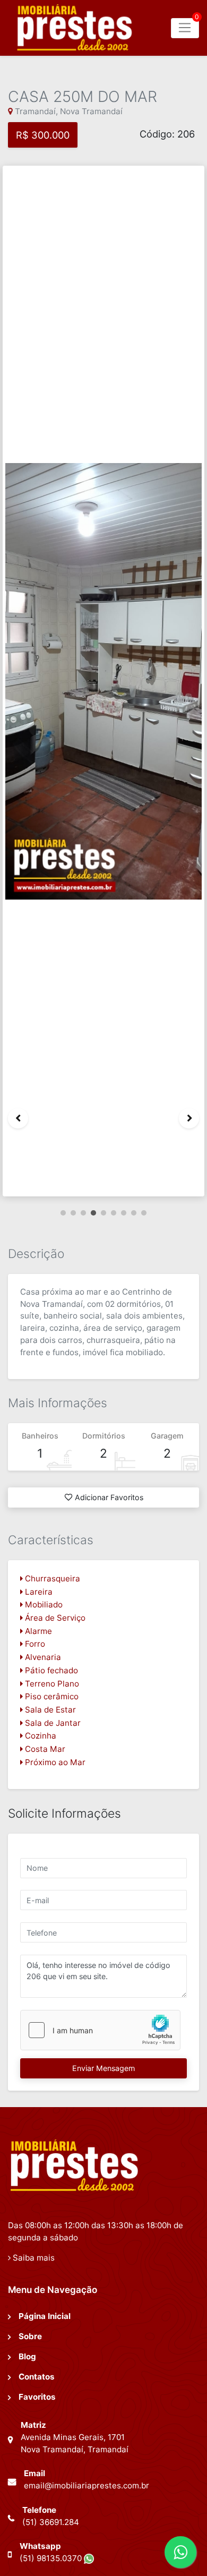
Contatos (37, 2377)
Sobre (30, 2336)
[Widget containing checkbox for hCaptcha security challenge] (100, 2030)
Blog (27, 2356)
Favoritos (37, 2397)
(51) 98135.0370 (52, 2558)
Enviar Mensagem (103, 2068)
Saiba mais (33, 2258)
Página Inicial (45, 2316)
